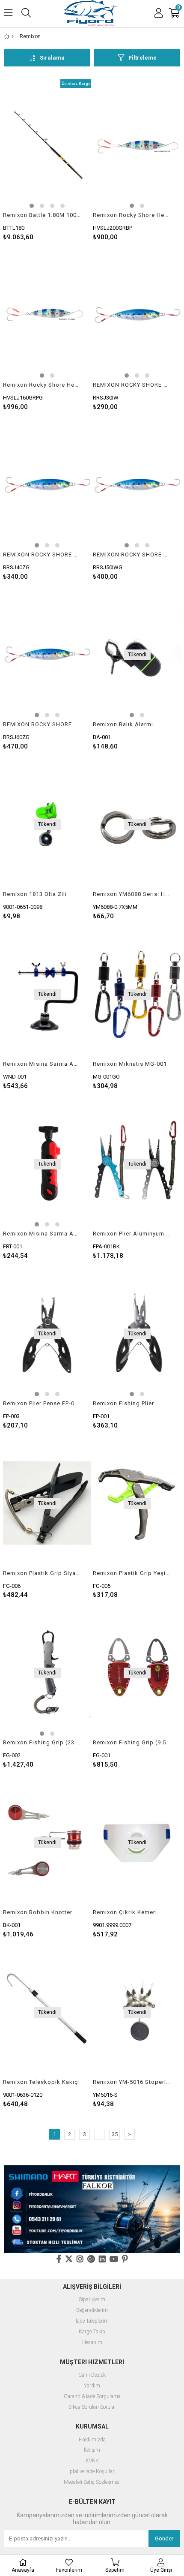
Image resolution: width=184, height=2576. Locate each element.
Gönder (164, 2538)
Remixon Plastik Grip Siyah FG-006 (42, 1573)
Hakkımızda (92, 2440)
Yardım (92, 2386)
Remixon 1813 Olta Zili (35, 894)
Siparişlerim (92, 2300)
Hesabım (92, 2343)
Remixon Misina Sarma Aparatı (42, 1064)
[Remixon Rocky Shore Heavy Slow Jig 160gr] (47, 315)
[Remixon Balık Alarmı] (137, 655)
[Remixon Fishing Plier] (137, 1334)
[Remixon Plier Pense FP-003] (47, 1334)
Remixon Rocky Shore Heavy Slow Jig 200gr (132, 215)
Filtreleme (143, 58)
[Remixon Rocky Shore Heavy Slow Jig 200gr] (137, 146)
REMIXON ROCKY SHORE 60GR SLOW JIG (42, 724)
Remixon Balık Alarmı (123, 724)
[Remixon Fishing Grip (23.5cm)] (47, 1673)
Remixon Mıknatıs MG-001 (130, 1064)
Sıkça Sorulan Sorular (92, 2407)
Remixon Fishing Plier (123, 1403)
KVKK (92, 2461)
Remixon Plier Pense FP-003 (42, 1403)
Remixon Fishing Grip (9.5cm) (132, 1742)
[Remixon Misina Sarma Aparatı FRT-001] (47, 1164)
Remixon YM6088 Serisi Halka (132, 894)
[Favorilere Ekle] (47, 160)
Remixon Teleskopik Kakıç (40, 2082)
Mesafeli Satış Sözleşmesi (92, 2482)
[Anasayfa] (13, 36)
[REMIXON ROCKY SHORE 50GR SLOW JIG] (137, 485)
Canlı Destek (92, 2375)
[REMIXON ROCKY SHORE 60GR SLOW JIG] (47, 655)
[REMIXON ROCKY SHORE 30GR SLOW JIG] (137, 315)
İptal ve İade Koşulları (92, 2472)
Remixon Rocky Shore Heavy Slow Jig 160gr (42, 385)
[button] (32, 206)
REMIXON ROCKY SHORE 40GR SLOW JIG (42, 555)
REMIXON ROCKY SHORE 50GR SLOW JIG (132, 555)
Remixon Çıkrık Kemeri (125, 1912)
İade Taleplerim (92, 2321)
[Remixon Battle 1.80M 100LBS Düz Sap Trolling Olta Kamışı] (47, 146)
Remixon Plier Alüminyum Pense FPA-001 (132, 1234)
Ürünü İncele (66, 160)
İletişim (92, 2450)
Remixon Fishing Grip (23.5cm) (42, 1742)
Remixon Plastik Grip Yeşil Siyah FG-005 (132, 1573)
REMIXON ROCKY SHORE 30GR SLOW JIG (132, 385)
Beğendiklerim (92, 2310)
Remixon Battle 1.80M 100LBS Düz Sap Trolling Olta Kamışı (42, 215)
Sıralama (52, 58)
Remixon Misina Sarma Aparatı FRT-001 (42, 1234)
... (99, 2134)
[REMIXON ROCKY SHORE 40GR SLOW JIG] (47, 485)
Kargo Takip (92, 2332)
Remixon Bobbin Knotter (38, 1912)
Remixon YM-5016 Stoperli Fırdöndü (132, 2082)
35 (115, 2134)
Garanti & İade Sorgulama (92, 2397)
